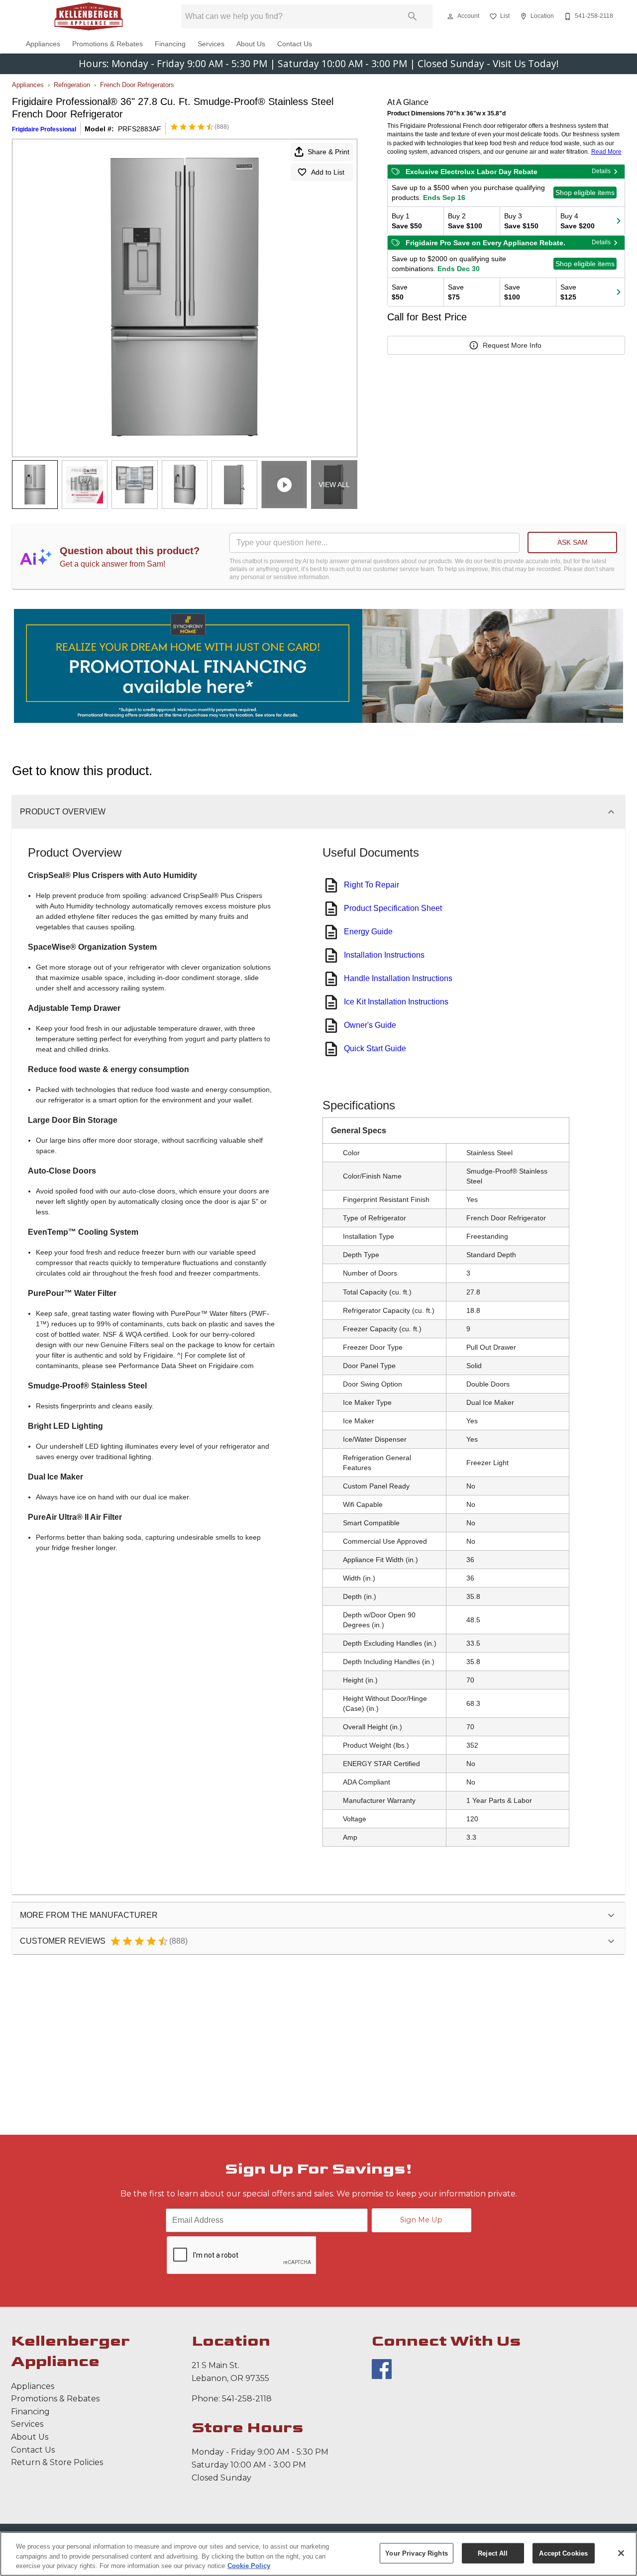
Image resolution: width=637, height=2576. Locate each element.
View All (334, 485)
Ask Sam (573, 542)
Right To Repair (372, 885)
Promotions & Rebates (107, 44)
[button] (450, 16)
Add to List (328, 172)
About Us (251, 44)
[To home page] (89, 16)
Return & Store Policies (57, 2462)
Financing (170, 44)
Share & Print (328, 152)
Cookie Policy (249, 2566)
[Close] (621, 2553)
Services (211, 44)
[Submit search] (413, 16)
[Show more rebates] (619, 221)
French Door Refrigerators (137, 85)
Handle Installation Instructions (398, 978)
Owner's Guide (370, 1025)
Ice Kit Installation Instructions (396, 1002)
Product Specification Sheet (393, 908)
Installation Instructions (384, 955)
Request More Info (512, 345)
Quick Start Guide (375, 1048)
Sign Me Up (421, 2220)
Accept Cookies (563, 2553)
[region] (318, 2554)
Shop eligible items (585, 193)
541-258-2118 (247, 2399)
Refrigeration (72, 85)
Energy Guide (368, 932)
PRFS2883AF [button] (140, 129)
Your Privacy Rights (416, 2553)
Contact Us (295, 44)
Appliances (43, 44)
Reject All (493, 2553)
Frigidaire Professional (44, 129)
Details (601, 171)
